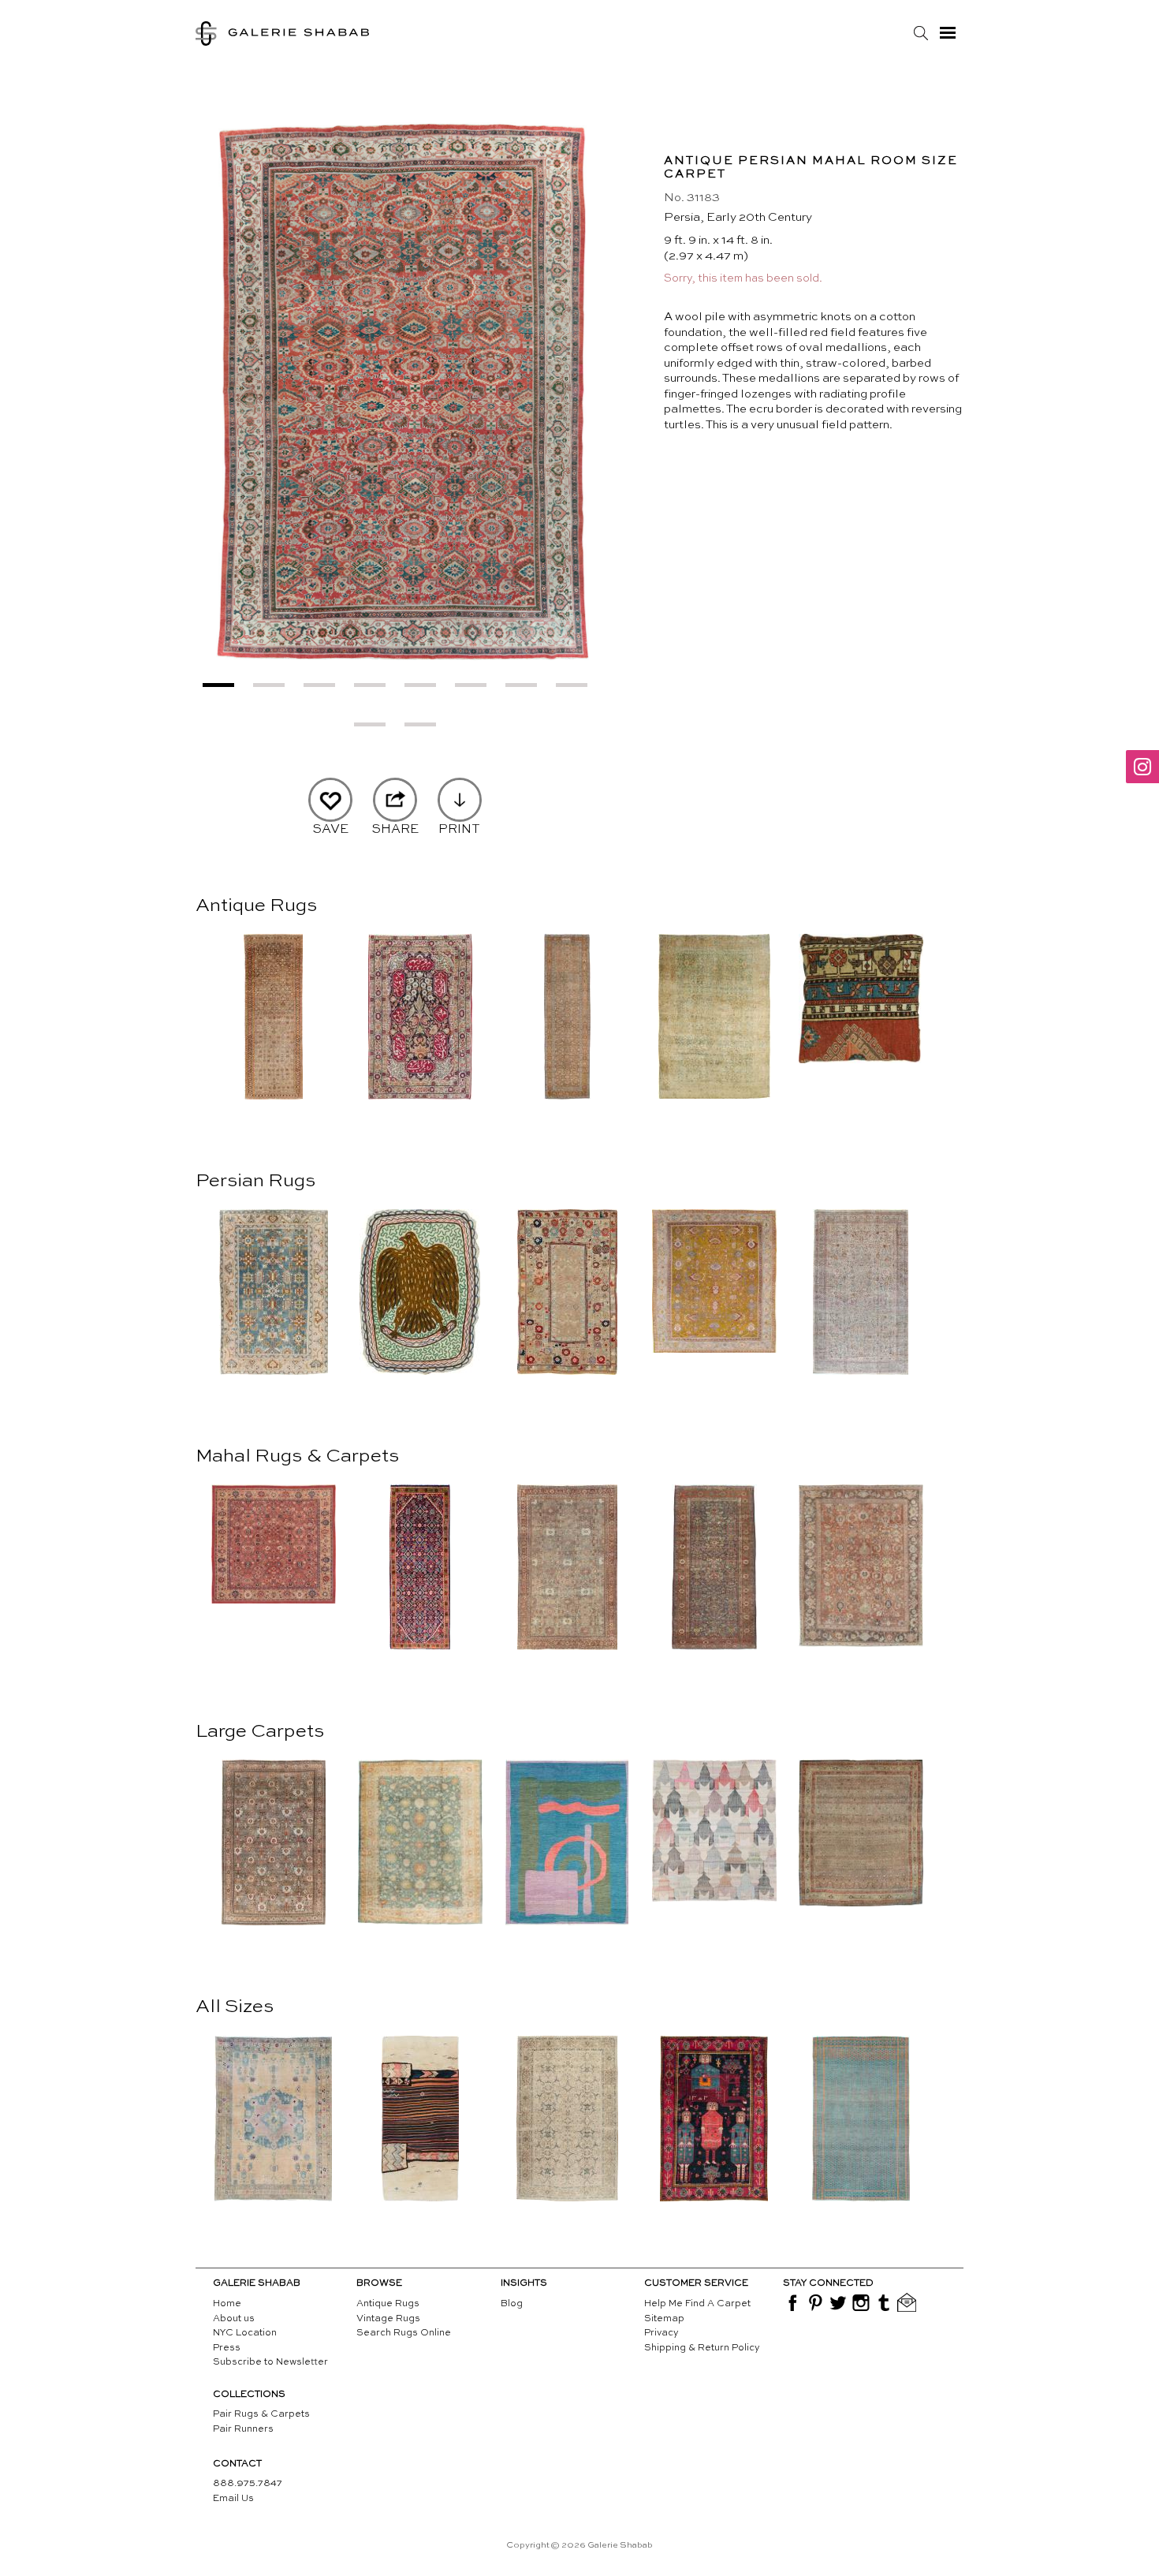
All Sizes (235, 2007)
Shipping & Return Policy (702, 2348)
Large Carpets (260, 1732)
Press (227, 2348)
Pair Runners (243, 2429)
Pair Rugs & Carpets (261, 2414)
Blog (512, 2304)
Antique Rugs (256, 906)
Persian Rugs (255, 1182)
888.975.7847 (248, 2484)
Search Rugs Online (404, 2333)
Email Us (233, 2499)
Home (227, 2304)
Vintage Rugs (388, 2319)
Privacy (661, 2333)
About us (234, 2319)
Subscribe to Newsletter (270, 2362)
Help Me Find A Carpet (697, 2304)
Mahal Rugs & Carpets (297, 1457)
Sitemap (664, 2319)
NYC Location (245, 2333)
